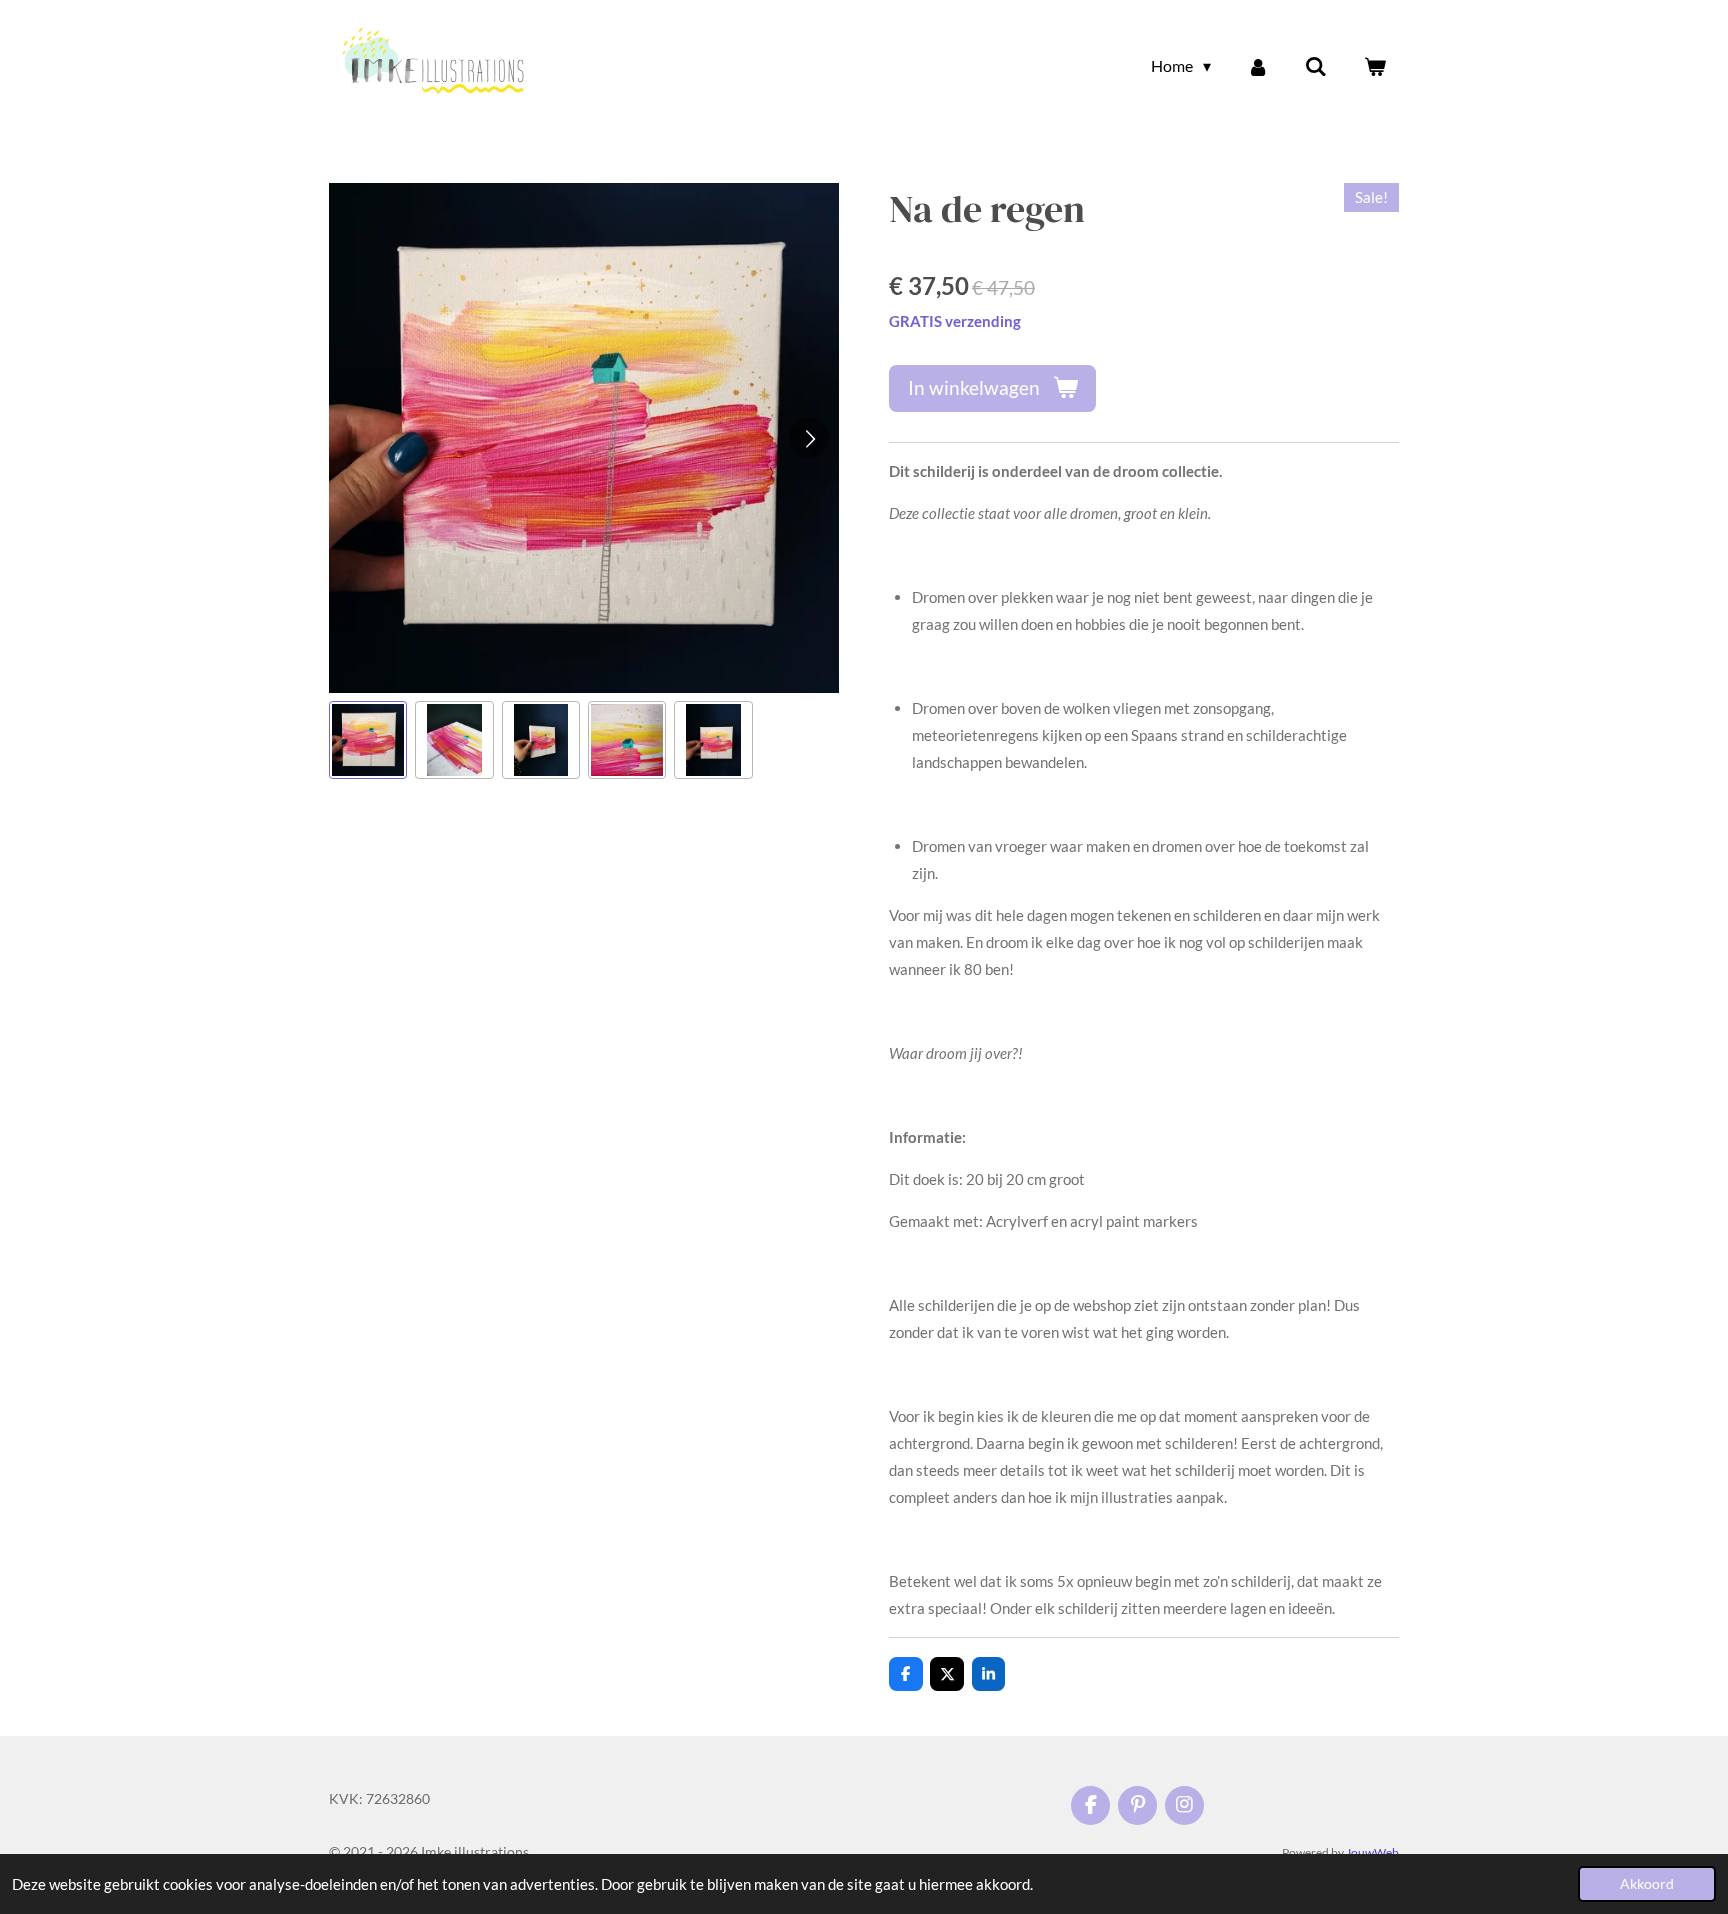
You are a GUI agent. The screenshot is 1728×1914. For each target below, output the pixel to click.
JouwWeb (1372, 1852)
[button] (368, 740)
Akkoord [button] (1647, 1884)
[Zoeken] (1316, 66)
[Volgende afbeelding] (809, 438)
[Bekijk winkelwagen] (1375, 66)
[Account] (1258, 66)
